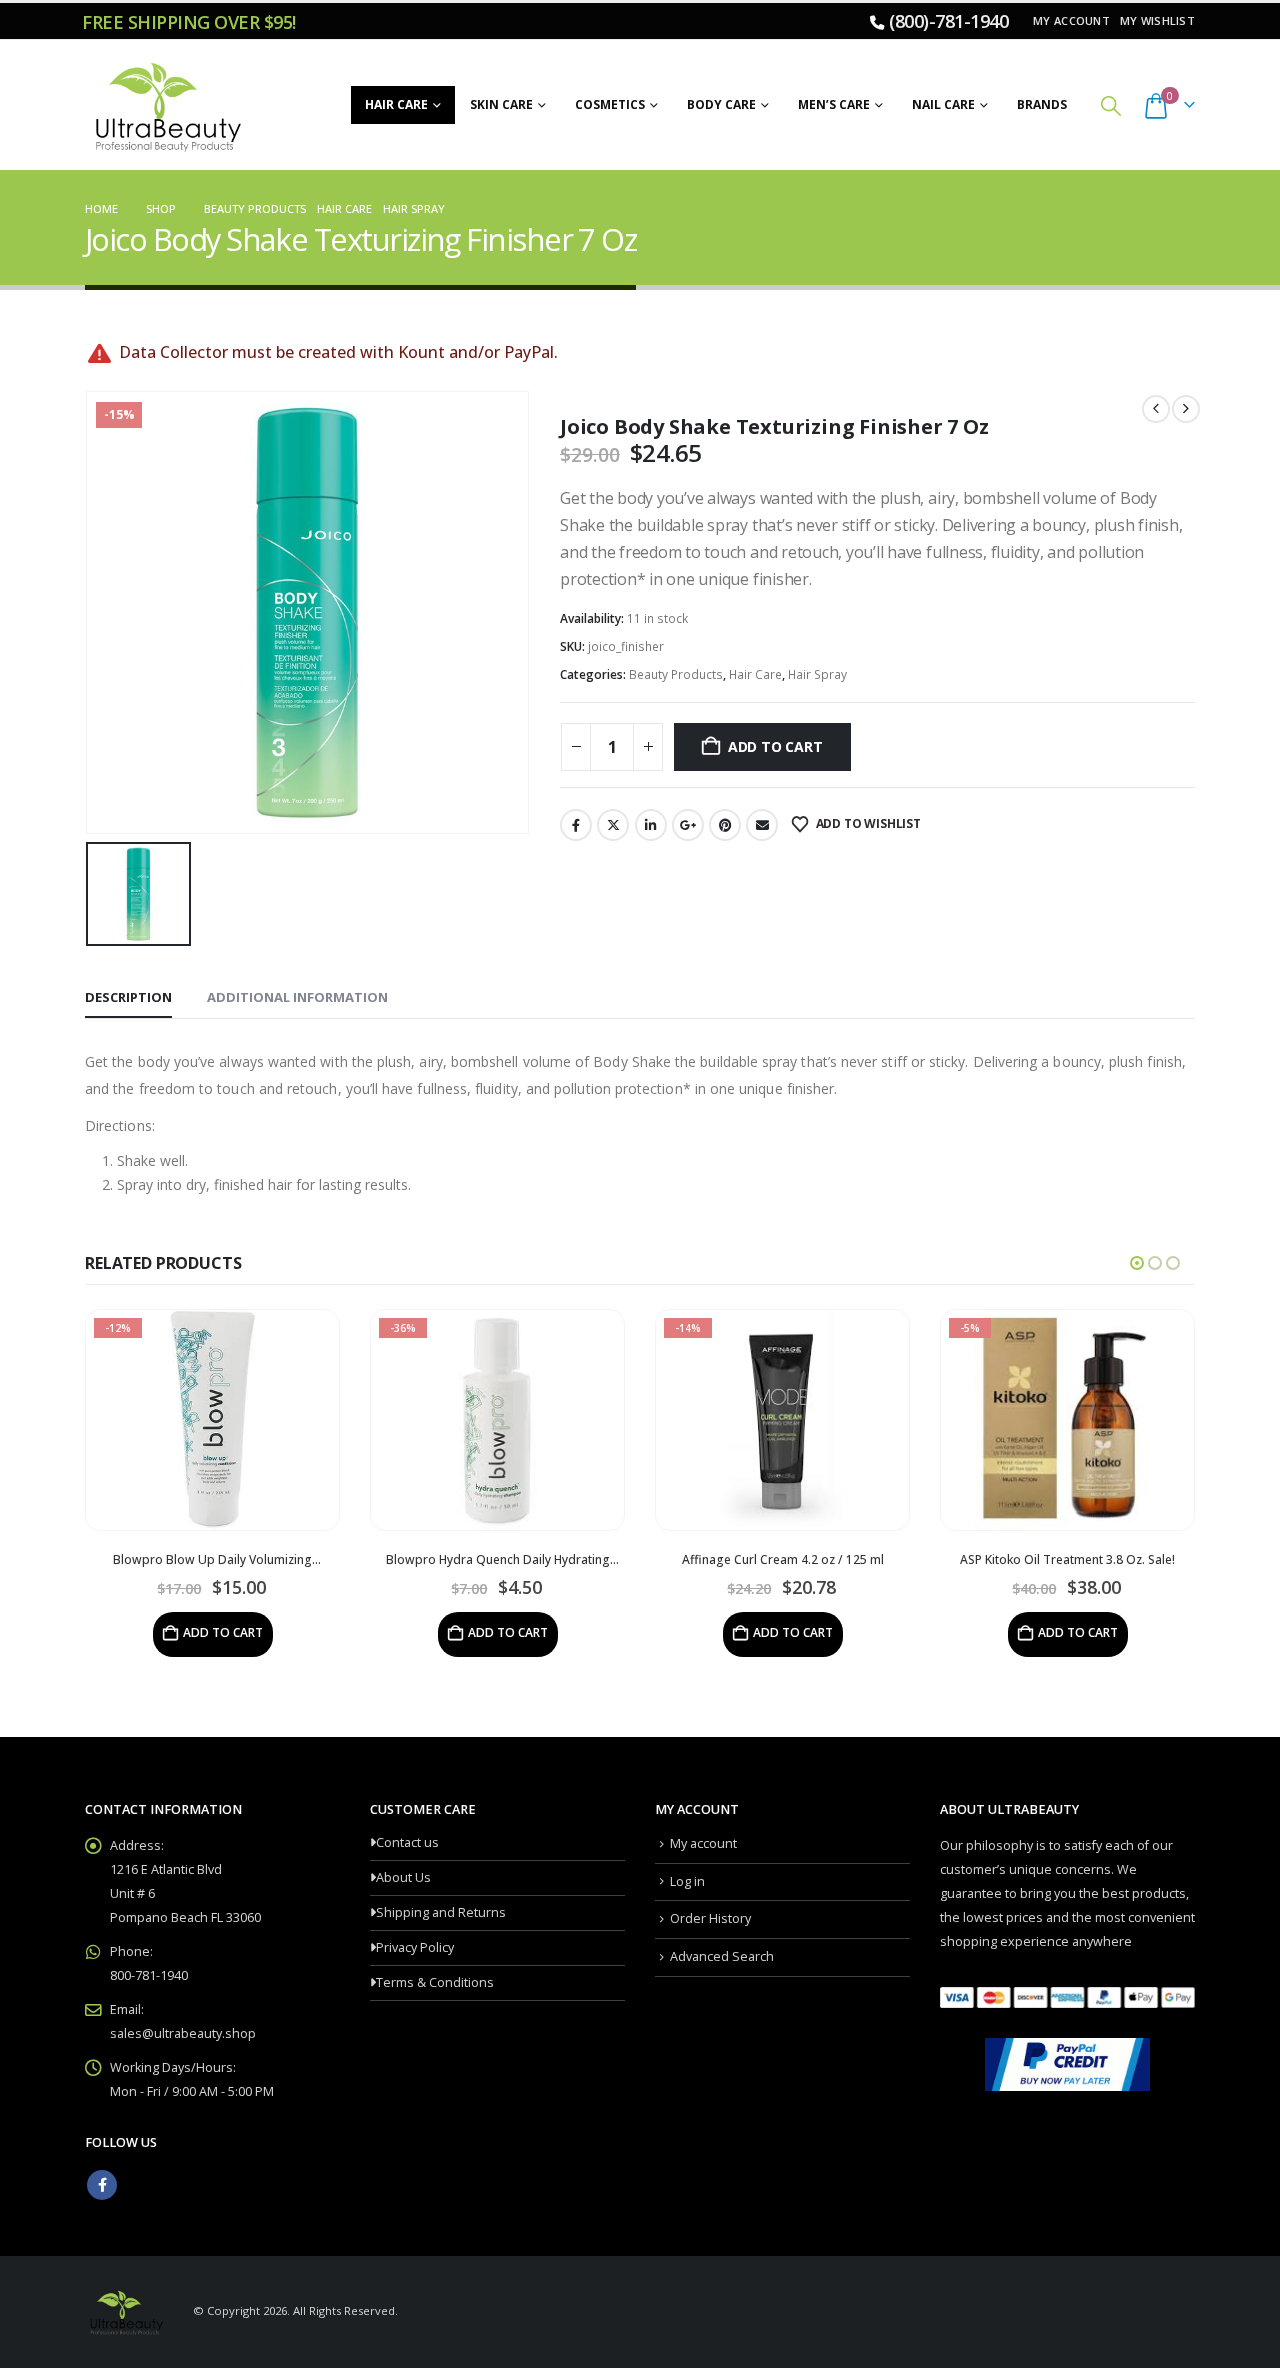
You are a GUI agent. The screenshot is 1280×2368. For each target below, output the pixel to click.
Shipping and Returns (441, 1912)
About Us (403, 1877)
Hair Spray (817, 674)
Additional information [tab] (297, 997)
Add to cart (775, 746)
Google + (688, 825)
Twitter (613, 825)
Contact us (407, 1842)
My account (1071, 20)
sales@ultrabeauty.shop (183, 2033)
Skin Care (501, 104)
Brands (1042, 104)
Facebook (576, 825)
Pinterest (725, 825)
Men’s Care (834, 104)
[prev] (1156, 409)
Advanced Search (722, 1956)
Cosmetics (610, 104)
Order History (710, 1918)
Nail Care (943, 104)
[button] (1111, 105)
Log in (687, 1881)
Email (762, 825)
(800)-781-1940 (948, 21)
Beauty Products (676, 674)
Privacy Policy (415, 1947)
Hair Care (396, 104)
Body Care (721, 104)
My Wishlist (1157, 20)
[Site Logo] (165, 105)
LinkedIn (651, 825)
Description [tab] (128, 997)
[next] (1186, 409)
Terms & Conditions (435, 1982)
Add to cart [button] (229, 1632)
